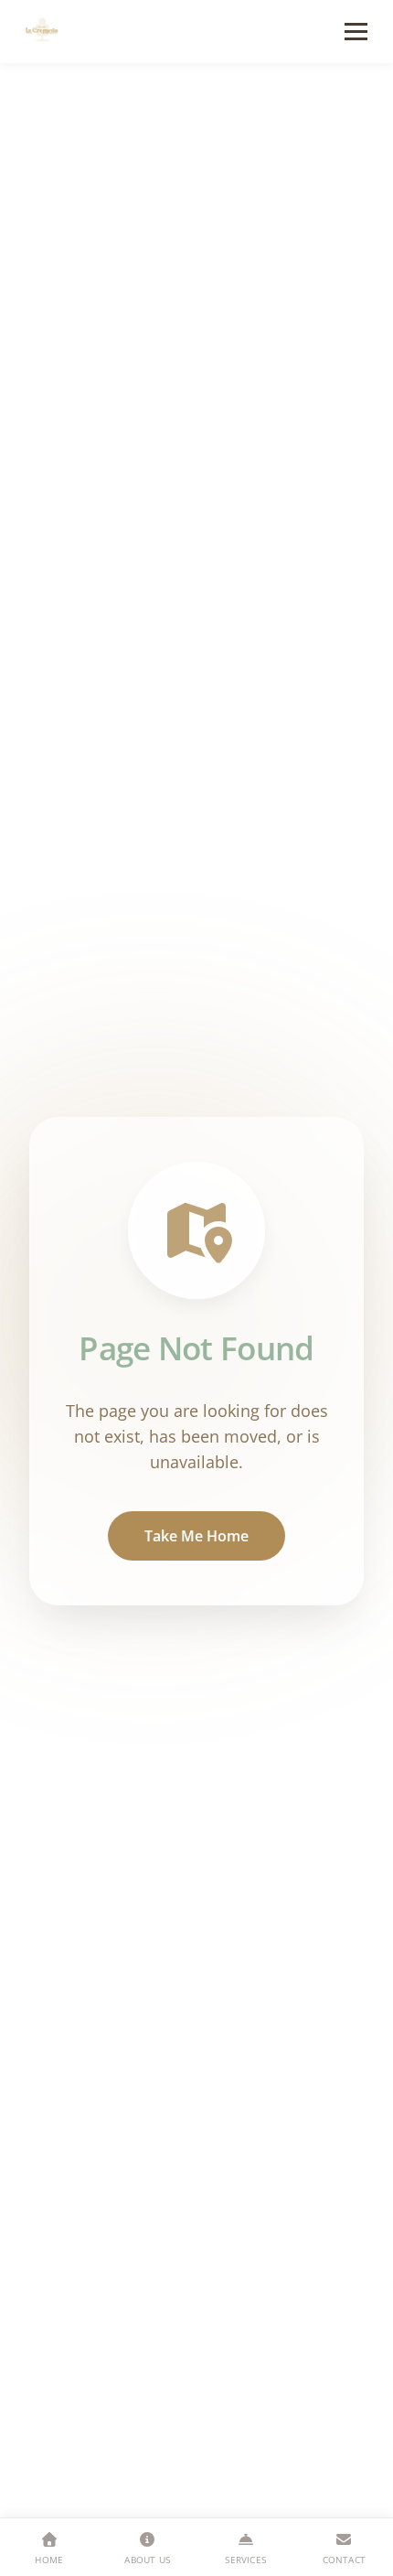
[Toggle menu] (356, 32)
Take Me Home (196, 1536)
